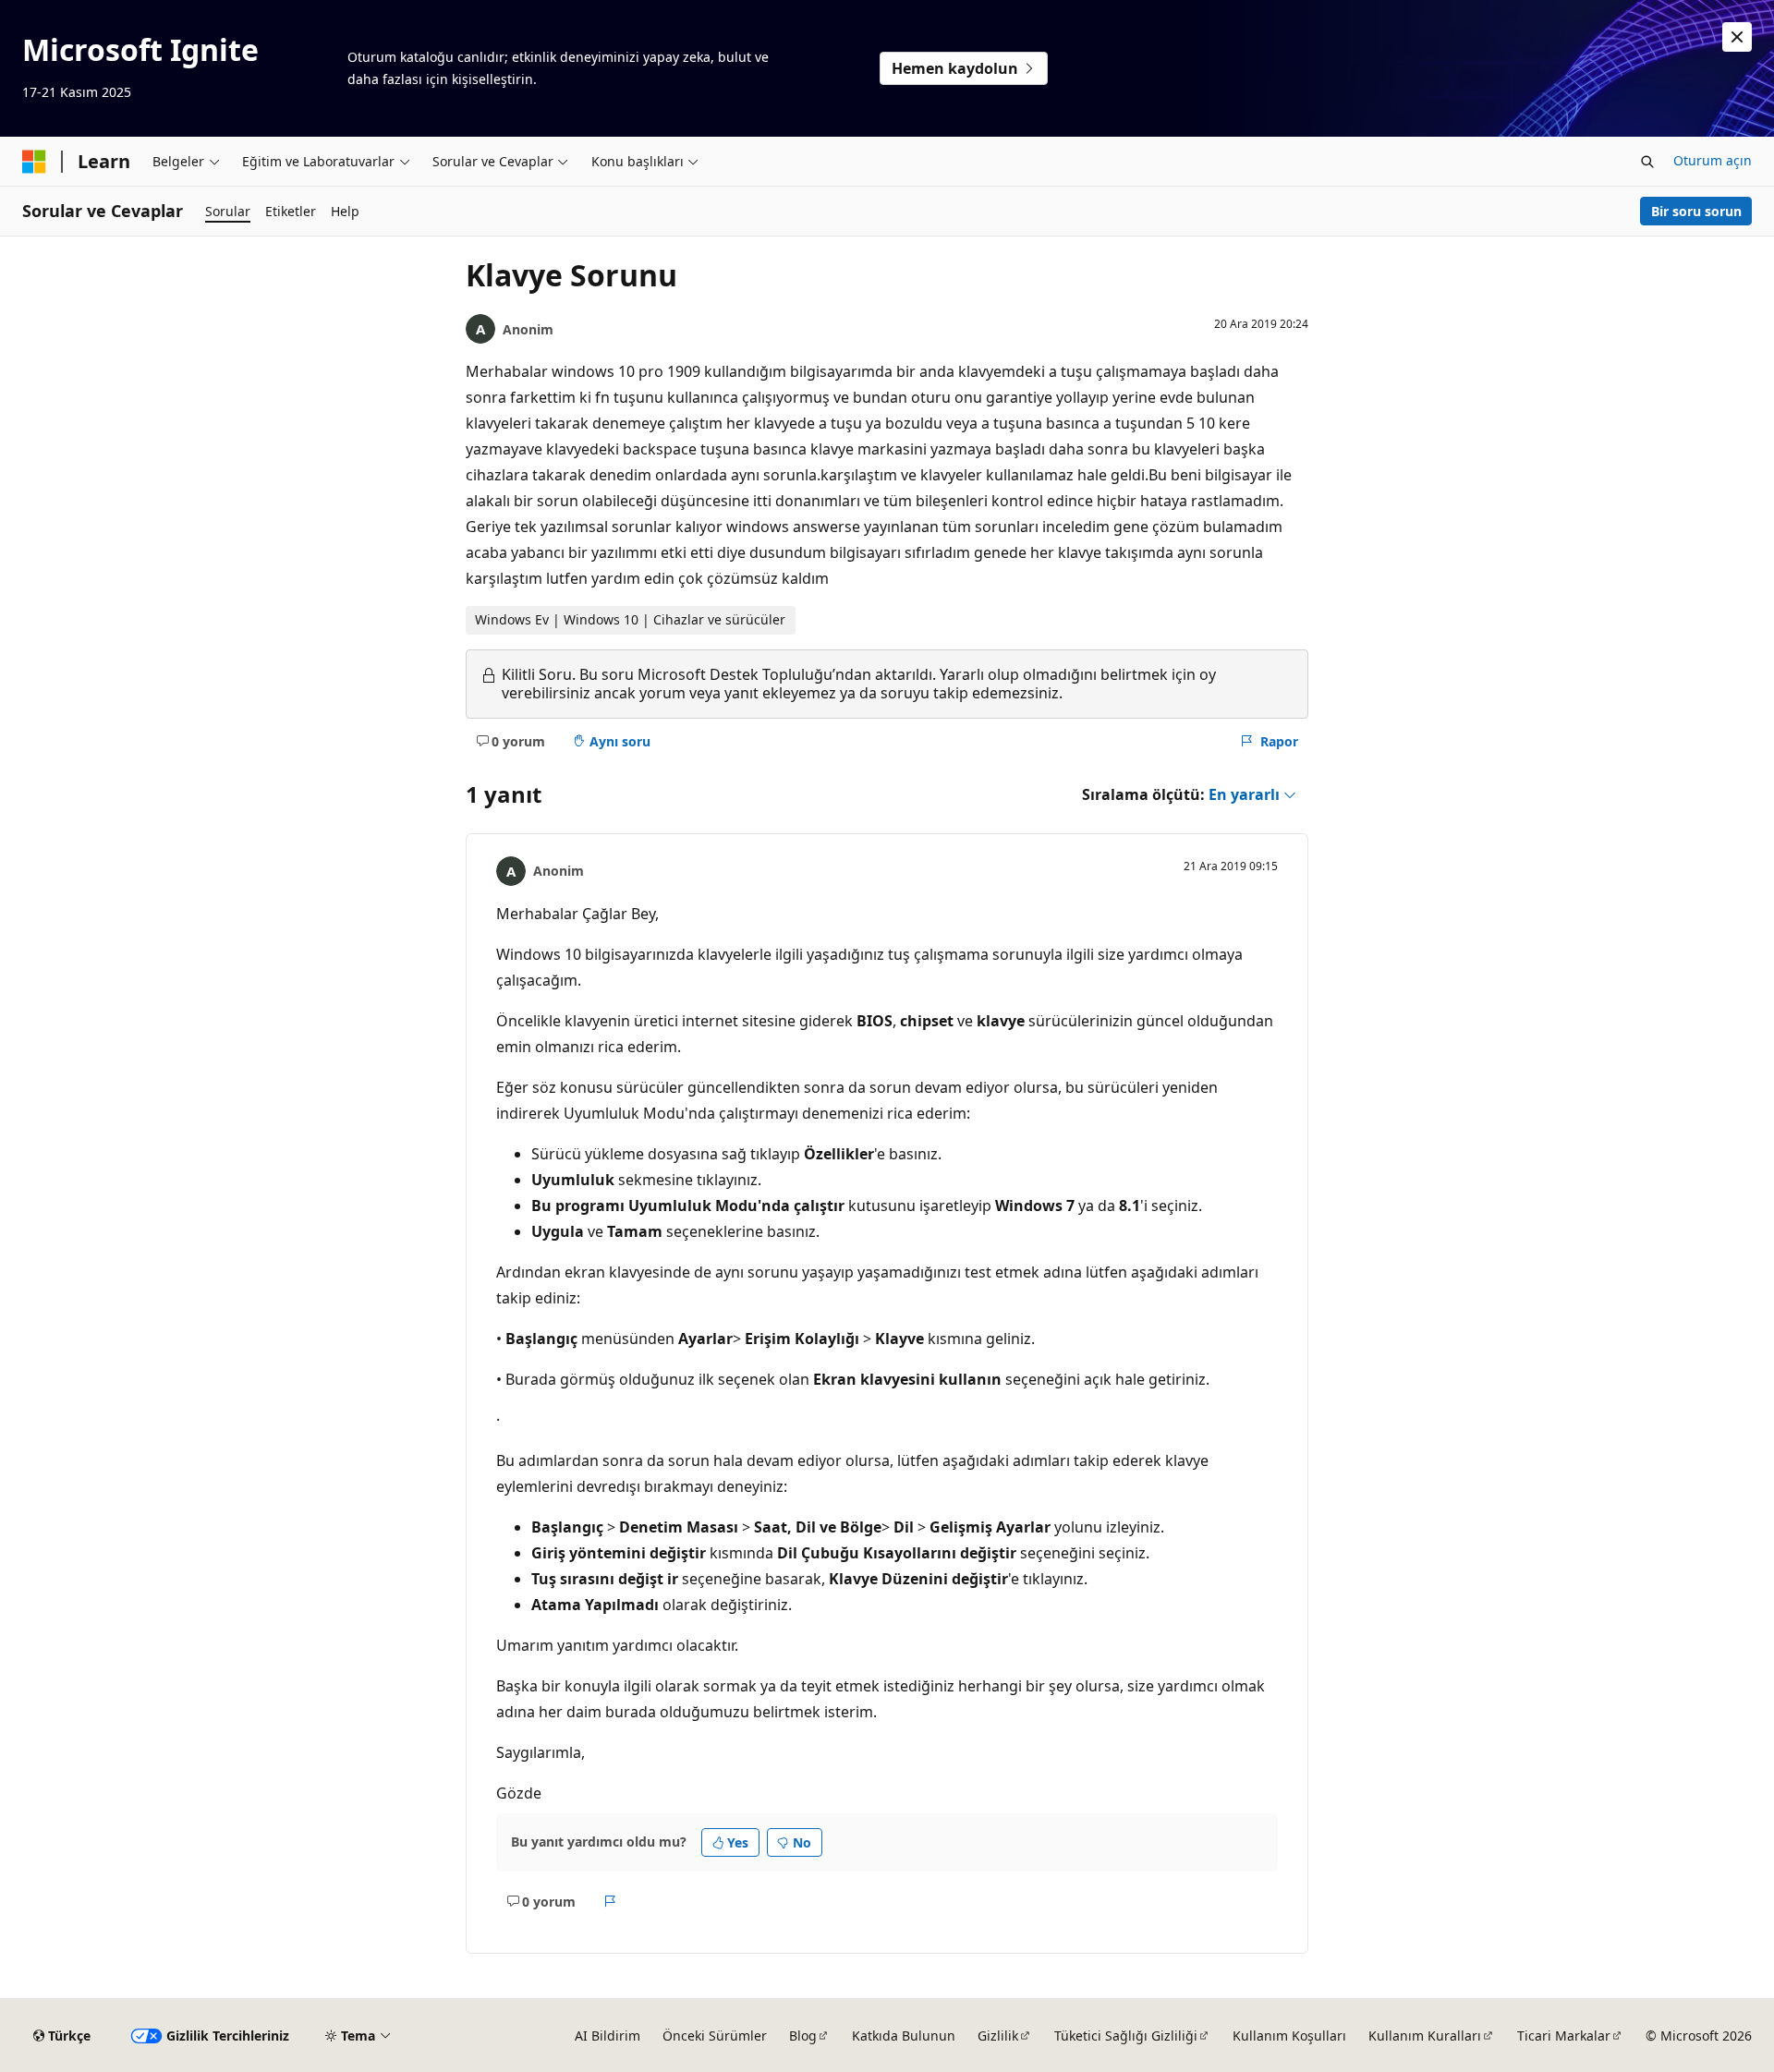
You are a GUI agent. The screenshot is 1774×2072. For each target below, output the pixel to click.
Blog (803, 2036)
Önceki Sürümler (715, 2036)
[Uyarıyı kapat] (1737, 37)
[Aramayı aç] (1647, 162)
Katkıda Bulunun (904, 2036)
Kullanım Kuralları (1425, 2036)
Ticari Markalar (1564, 2036)
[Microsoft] (34, 162)
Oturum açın (1713, 160)
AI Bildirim (608, 2036)
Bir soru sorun (1696, 211)
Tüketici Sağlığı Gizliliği (1126, 2036)
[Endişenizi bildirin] (610, 1901)
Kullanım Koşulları (1289, 2036)
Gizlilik (998, 2036)
